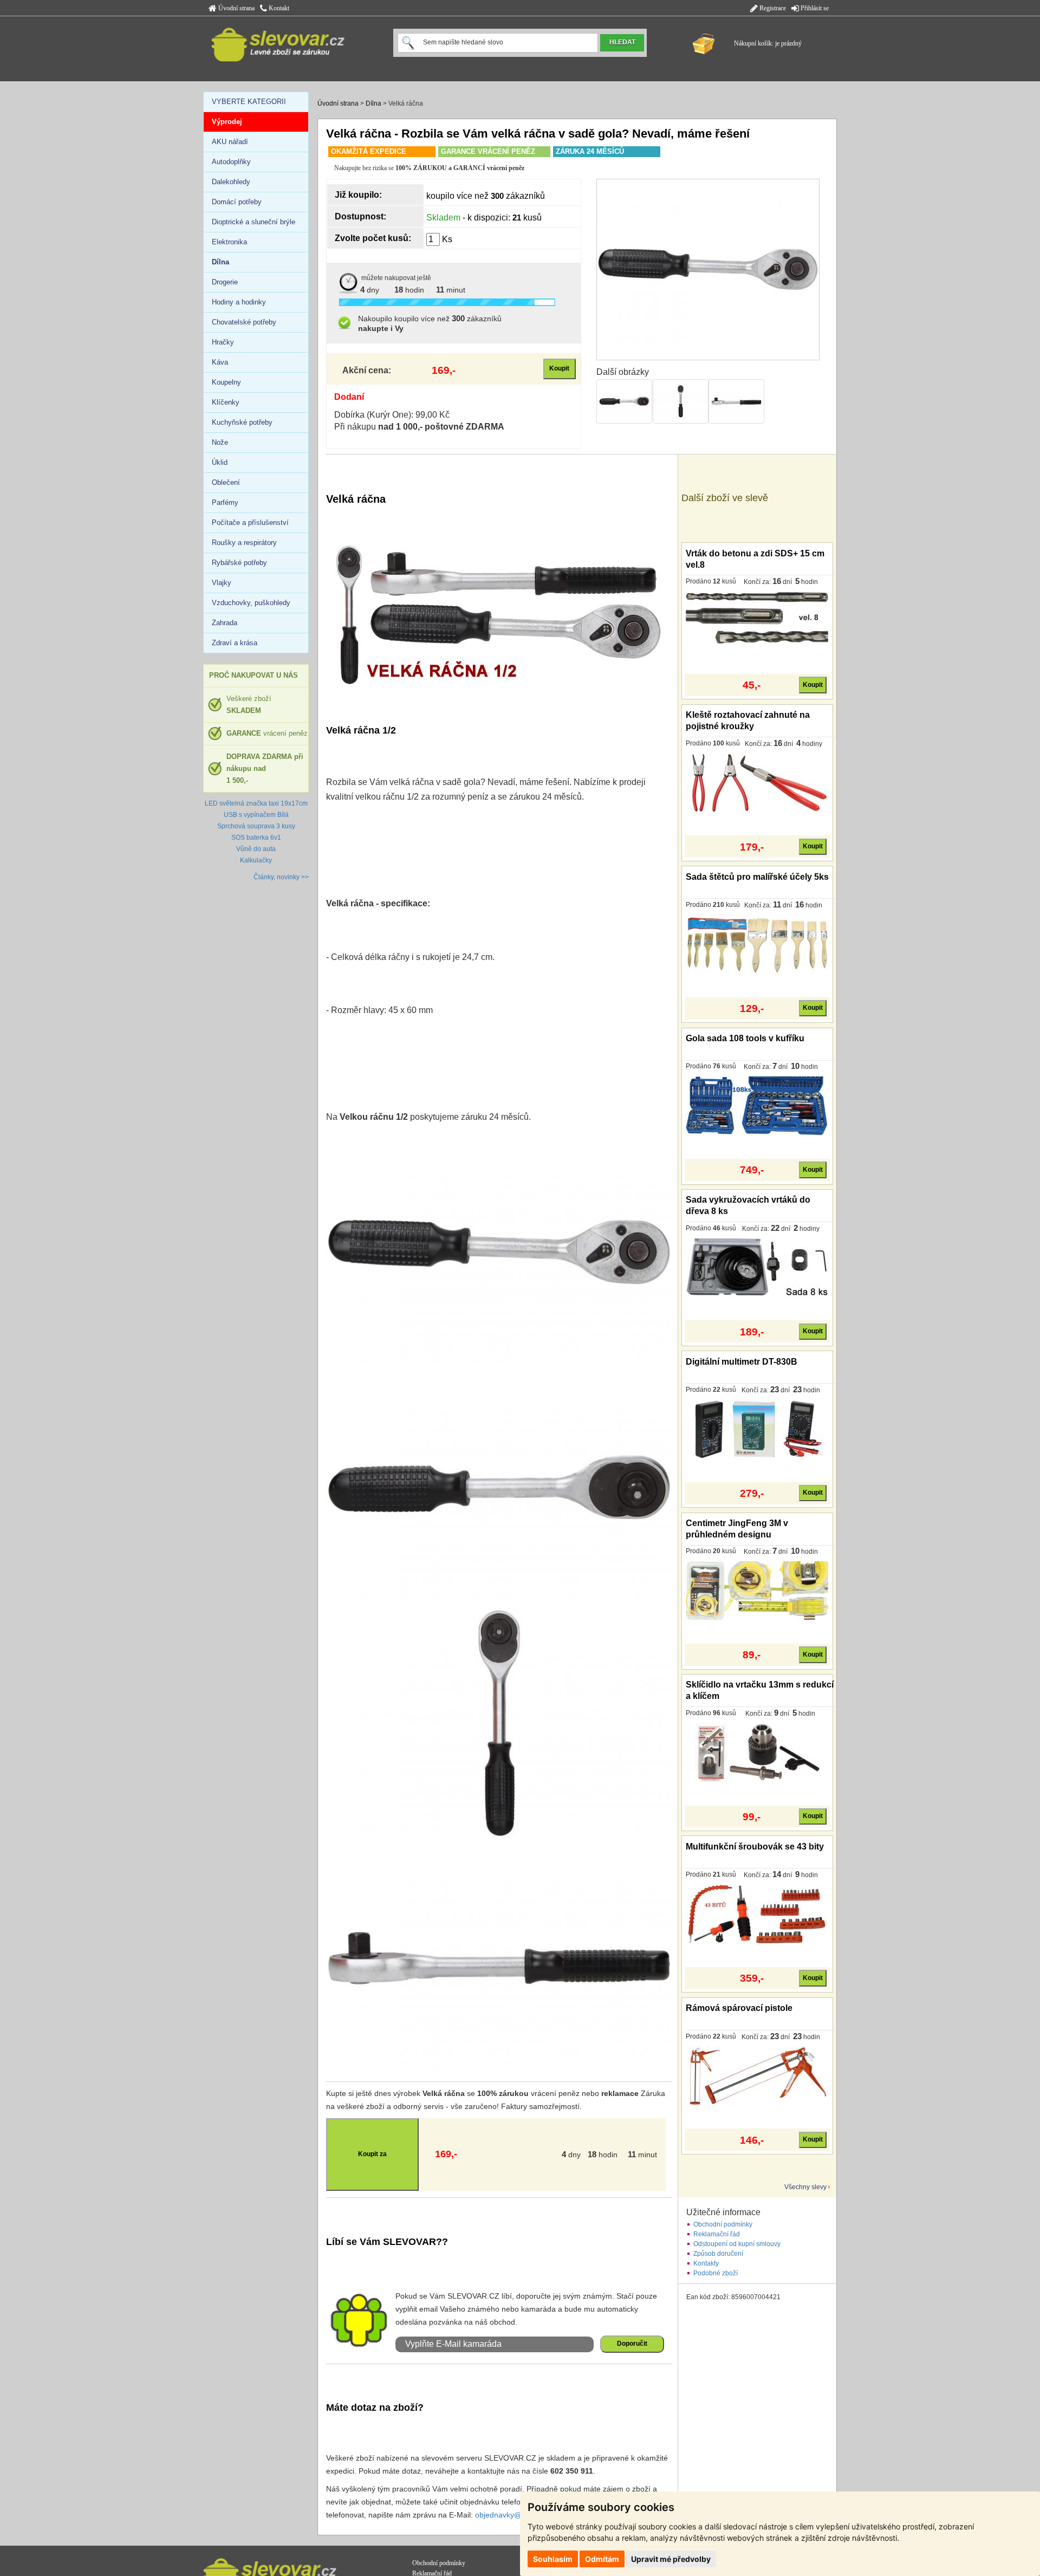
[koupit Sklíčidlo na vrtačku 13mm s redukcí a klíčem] (757, 1752)
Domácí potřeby (237, 202)
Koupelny (226, 382)
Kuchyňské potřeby (242, 422)
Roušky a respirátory (244, 543)
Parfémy (225, 502)
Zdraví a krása (235, 643)
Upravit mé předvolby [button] (671, 2559)
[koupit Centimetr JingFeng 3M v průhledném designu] (757, 1591)
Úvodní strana (236, 8)
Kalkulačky (256, 860)
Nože (220, 442)
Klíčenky (226, 402)
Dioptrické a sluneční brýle (253, 222)
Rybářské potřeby (239, 563)
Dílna (373, 103)
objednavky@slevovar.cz (517, 2515)
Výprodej (227, 122)
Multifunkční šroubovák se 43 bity (755, 1847)
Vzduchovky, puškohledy (251, 603)
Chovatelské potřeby (244, 322)
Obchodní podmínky (723, 2224)
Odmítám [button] (602, 2559)
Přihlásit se (814, 8)
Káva (220, 362)
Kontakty (706, 2263)
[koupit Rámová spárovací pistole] (757, 2075)
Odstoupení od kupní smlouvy (737, 2244)
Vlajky (222, 583)
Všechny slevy (805, 2187)
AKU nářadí (230, 142)
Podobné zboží (716, 2273)
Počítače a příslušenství (250, 523)
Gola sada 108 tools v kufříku (745, 1038)
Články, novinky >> (281, 877)
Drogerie (225, 282)
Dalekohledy (231, 182)
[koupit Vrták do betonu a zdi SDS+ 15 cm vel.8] (757, 620)
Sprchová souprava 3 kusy (256, 826)
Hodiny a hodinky (239, 302)
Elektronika (229, 242)
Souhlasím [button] (553, 2559)
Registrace (772, 8)
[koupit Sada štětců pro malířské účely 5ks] (757, 944)
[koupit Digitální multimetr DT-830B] (757, 1429)
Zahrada (225, 623)
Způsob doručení (718, 2254)
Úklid (220, 462)
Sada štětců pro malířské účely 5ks (757, 877)
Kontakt (278, 8)
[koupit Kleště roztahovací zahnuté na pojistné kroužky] (757, 782)
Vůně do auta (256, 849)
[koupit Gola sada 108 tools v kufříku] (757, 1105)
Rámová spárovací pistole (739, 2008)
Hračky (223, 342)
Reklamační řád (717, 2234)
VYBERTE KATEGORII (249, 102)
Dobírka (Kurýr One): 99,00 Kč (392, 415)
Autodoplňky (231, 162)
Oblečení (226, 482)
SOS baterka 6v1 (256, 838)
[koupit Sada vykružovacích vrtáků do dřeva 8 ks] (757, 1267)
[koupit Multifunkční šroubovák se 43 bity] (757, 1913)
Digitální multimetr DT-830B (742, 1362)
